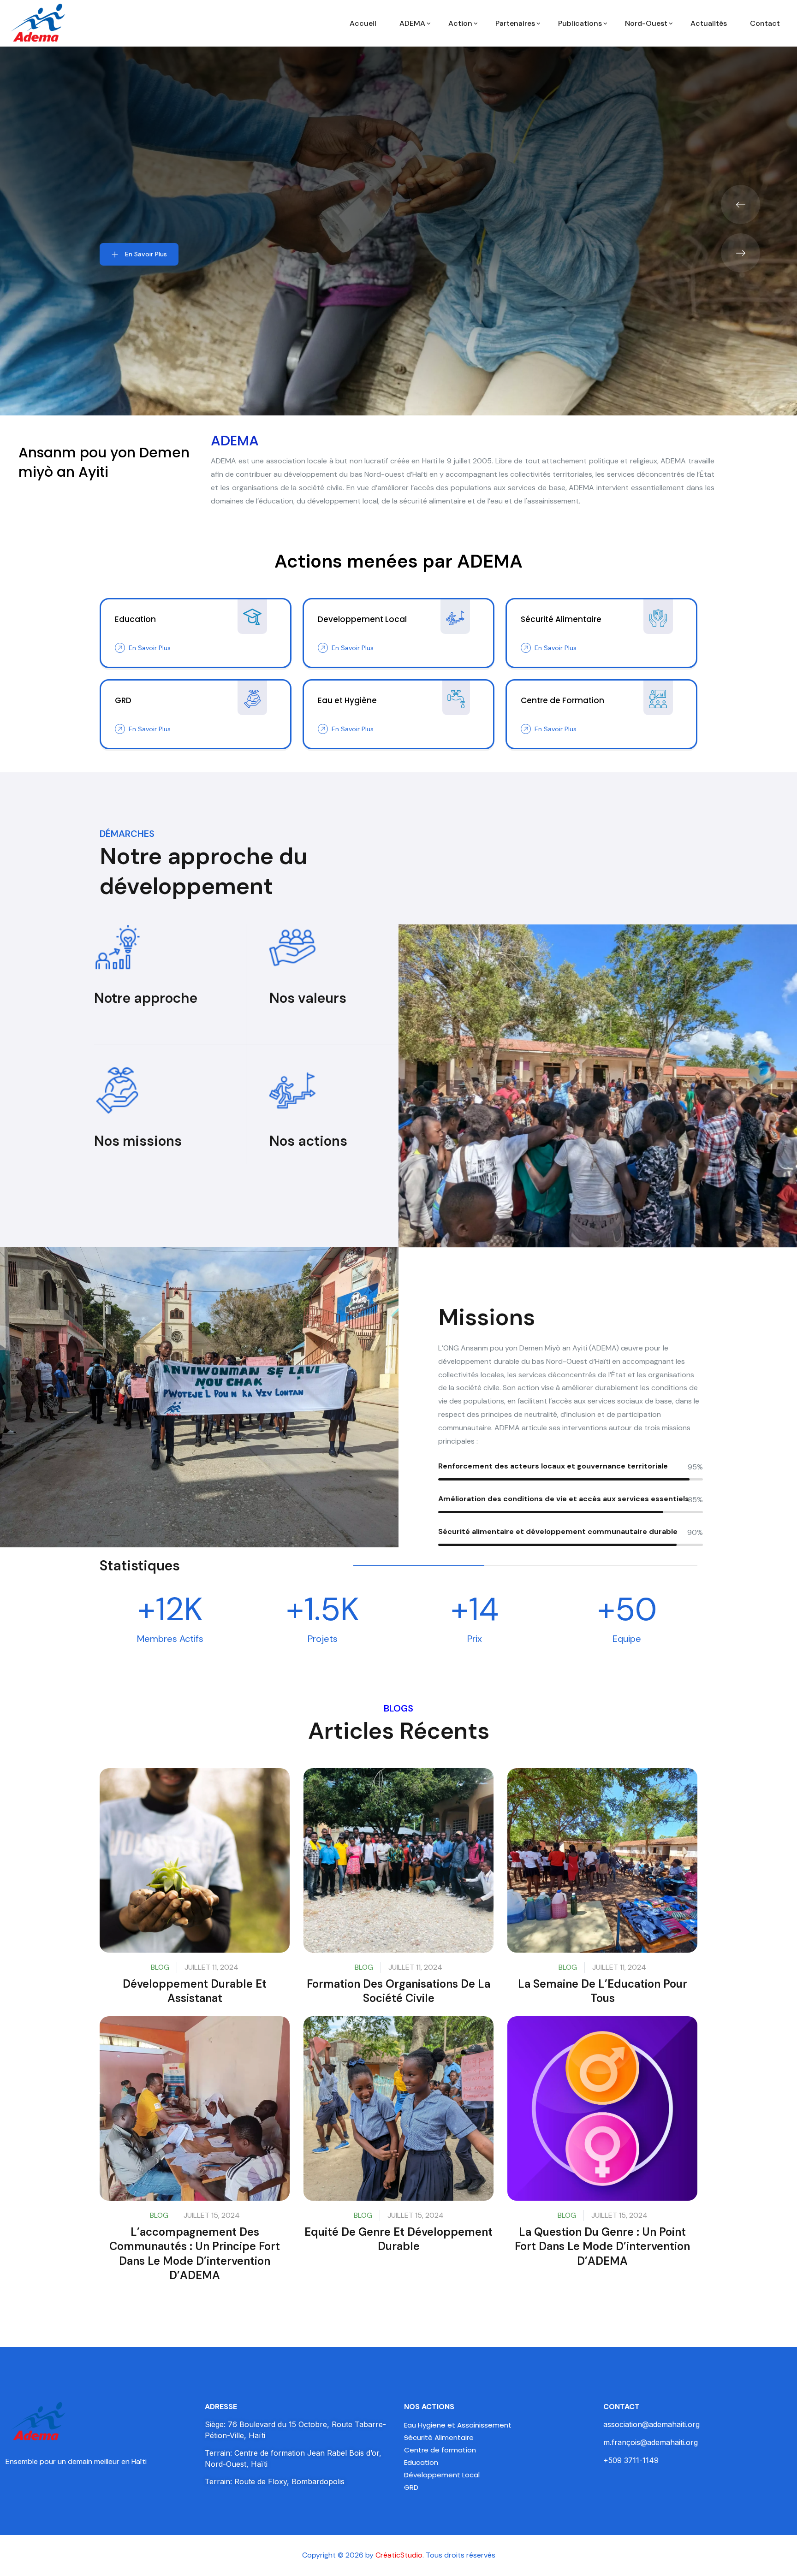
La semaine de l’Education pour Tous (603, 1991)
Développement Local (442, 2475)
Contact (765, 23)
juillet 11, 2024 (211, 1967)
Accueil (363, 23)
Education (421, 2462)
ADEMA (412, 23)
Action (460, 23)
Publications (580, 23)
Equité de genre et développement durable (398, 2239)
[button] (740, 204)
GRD (411, 2487)
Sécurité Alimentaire (439, 2437)
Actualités (709, 23)
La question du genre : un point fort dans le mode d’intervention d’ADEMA (602, 2246)
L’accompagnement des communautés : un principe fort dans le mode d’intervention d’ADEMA (195, 2253)
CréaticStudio (399, 2555)
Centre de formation (440, 2450)
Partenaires (515, 23)
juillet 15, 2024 (212, 2215)
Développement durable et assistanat (195, 1991)
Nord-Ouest (646, 23)
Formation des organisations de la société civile (398, 1991)
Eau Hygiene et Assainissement (458, 2425)
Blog (160, 1967)
